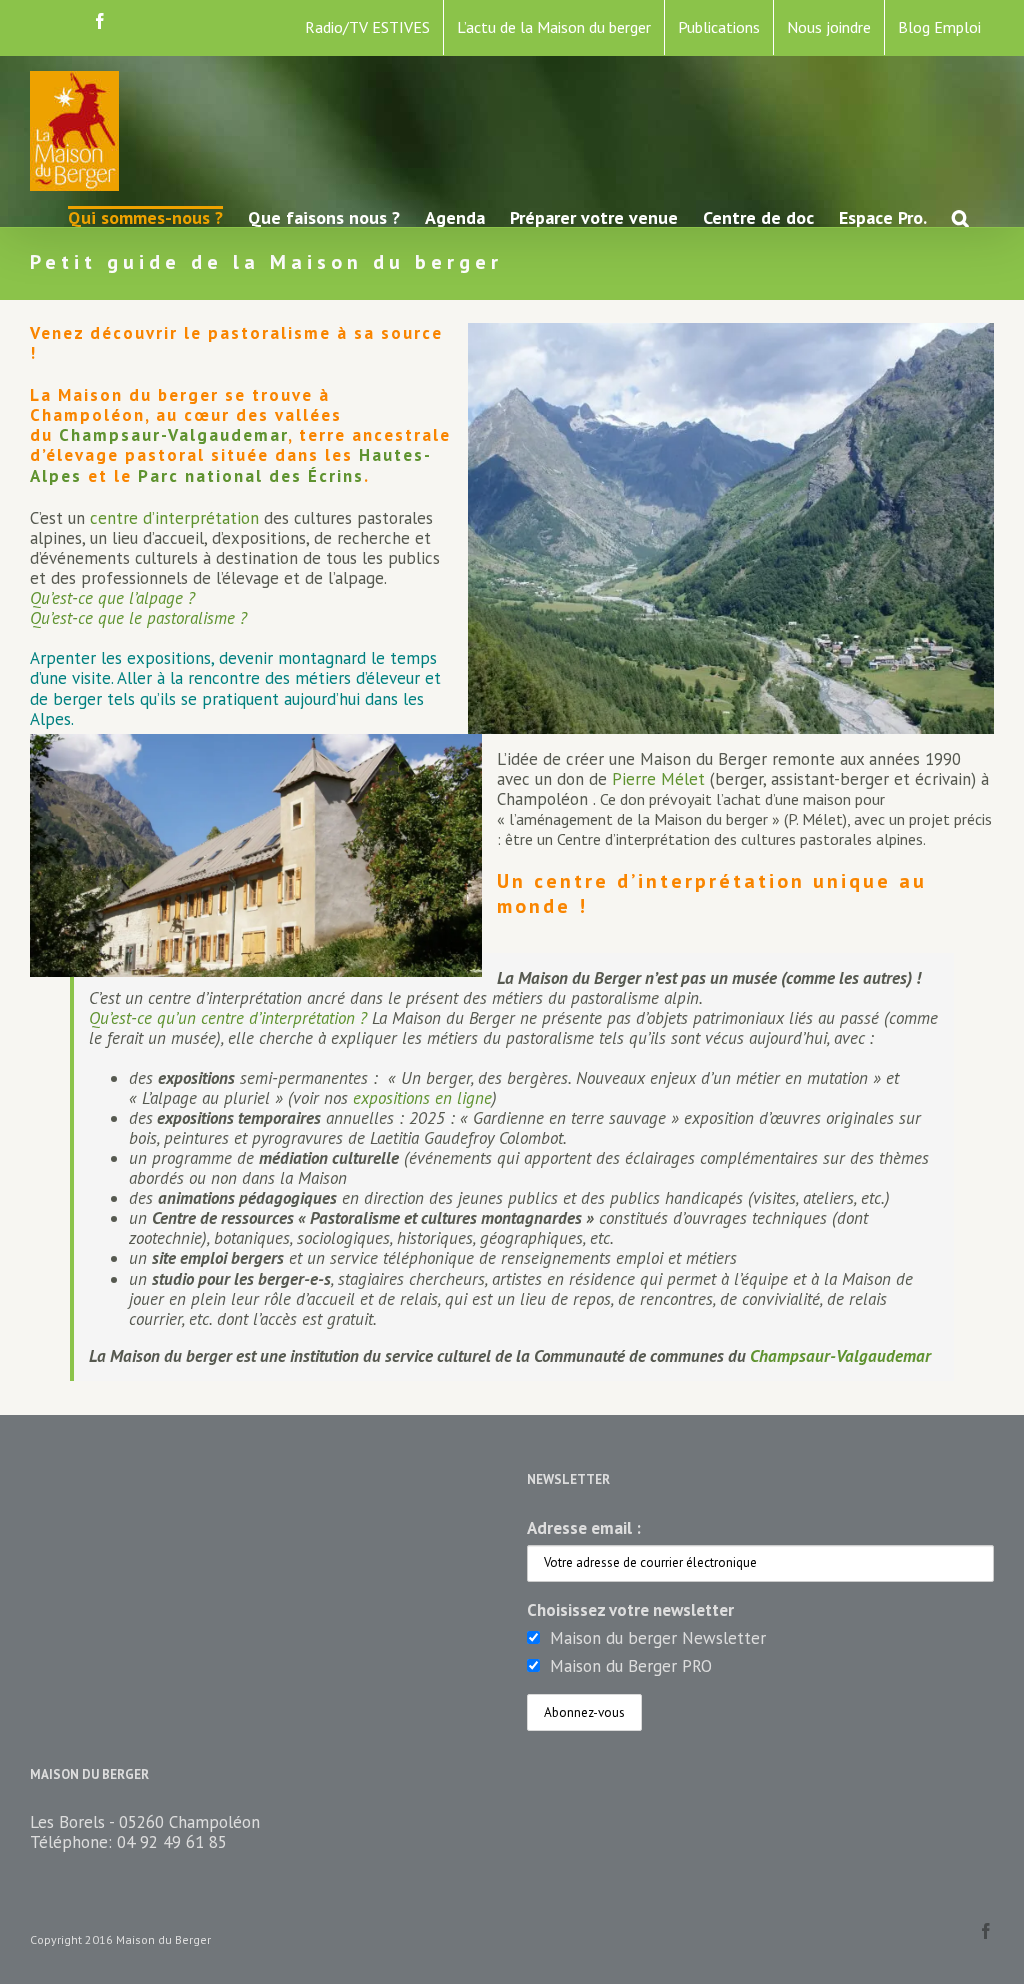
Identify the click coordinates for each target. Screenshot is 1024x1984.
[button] (960, 216)
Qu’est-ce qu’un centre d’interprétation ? (230, 1018)
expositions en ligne (422, 1098)
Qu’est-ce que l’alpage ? (112, 598)
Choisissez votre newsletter (630, 1610)
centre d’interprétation (174, 518)
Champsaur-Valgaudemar (173, 435)
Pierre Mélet (658, 779)
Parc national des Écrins (251, 476)
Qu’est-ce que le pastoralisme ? (138, 618)
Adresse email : (584, 1528)
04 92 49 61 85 (172, 1842)
